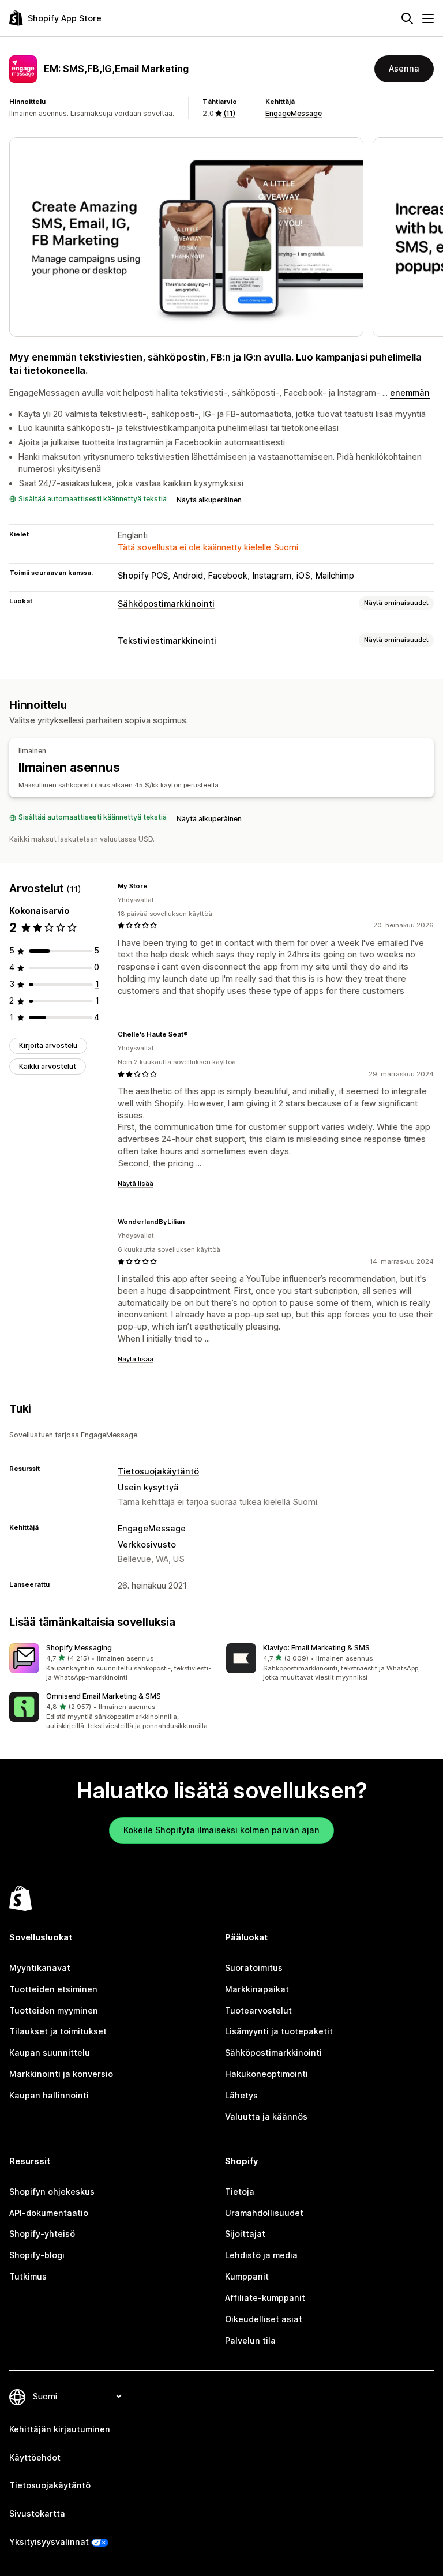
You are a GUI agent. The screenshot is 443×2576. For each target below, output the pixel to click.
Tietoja (240, 2192)
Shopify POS (143, 575)
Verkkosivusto (147, 1544)
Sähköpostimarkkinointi (166, 604)
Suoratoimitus (254, 1968)
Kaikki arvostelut (48, 1066)
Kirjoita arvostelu (48, 1045)
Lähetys (241, 2095)
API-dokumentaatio (49, 2213)
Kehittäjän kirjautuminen (60, 2429)
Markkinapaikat (257, 1989)
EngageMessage (294, 113)
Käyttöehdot (35, 2457)
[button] (113, 1663)
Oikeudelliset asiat (264, 2319)
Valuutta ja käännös (266, 2117)
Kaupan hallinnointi (49, 2095)
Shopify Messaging (79, 1648)
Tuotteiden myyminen (54, 2010)
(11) (229, 113)
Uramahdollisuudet (264, 2213)
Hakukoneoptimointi (266, 2074)
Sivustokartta (37, 2513)
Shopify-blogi (37, 2255)
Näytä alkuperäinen (209, 500)
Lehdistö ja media (261, 2255)
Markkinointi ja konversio (61, 2074)
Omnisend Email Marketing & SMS (104, 1696)
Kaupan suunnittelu (50, 2053)
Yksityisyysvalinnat (49, 2542)
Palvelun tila (250, 2340)
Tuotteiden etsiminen (53, 1989)
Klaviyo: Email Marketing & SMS (316, 1648)
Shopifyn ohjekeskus (52, 2192)
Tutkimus (28, 2276)
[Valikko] (428, 18)
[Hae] (407, 18)
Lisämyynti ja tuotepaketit (279, 2031)
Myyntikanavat (40, 1968)
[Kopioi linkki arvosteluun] (155, 886)
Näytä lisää (136, 1184)
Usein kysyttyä (148, 1487)
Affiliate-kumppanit (265, 2298)
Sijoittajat (245, 2234)
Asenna (404, 68)
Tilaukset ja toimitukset (58, 2031)
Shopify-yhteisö (42, 2234)
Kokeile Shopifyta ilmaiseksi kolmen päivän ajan (221, 1830)
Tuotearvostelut (258, 2010)
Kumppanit (247, 2276)
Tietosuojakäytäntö (158, 1471)
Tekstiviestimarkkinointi (167, 641)
